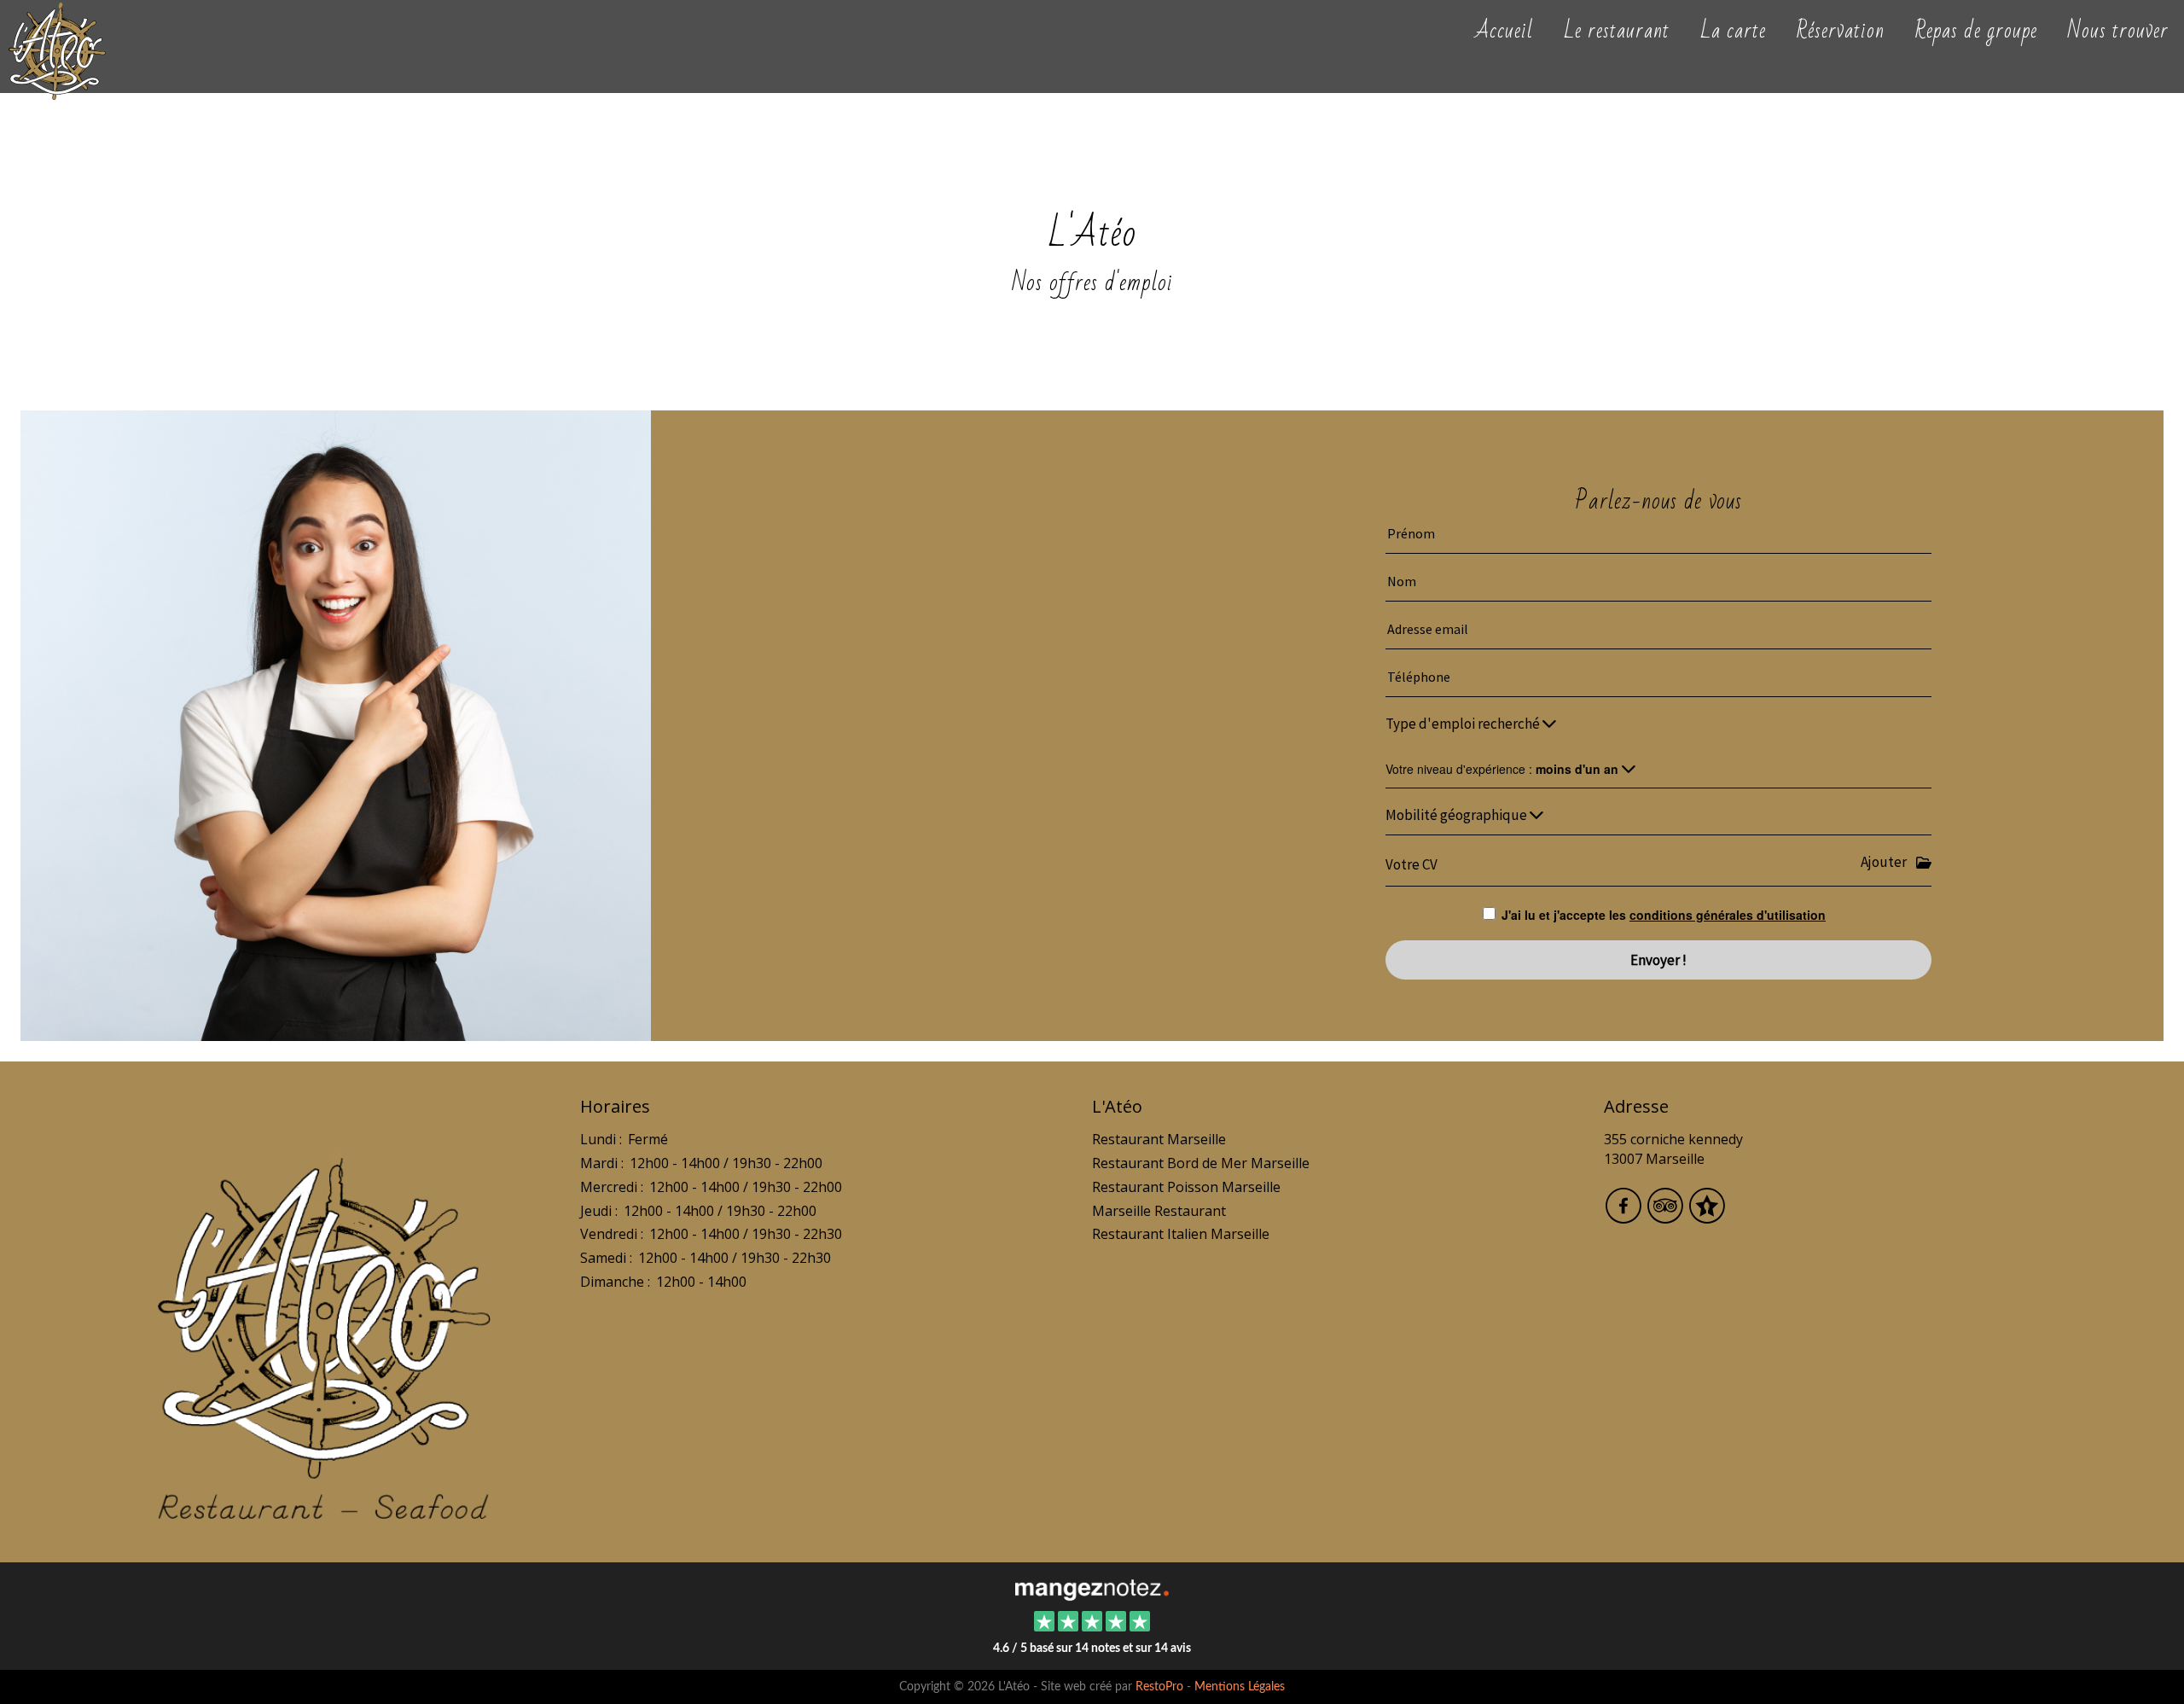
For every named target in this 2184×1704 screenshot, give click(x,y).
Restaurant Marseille (1159, 1139)
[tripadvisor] (1667, 1217)
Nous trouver (2118, 29)
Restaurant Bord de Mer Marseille (1201, 1163)
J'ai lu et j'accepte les (1664, 915)
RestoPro (1159, 1687)
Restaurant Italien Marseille (1181, 1234)
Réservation (1841, 29)
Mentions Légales (1240, 1687)
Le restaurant (1617, 29)
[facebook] (1625, 1217)
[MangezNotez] (1707, 1217)
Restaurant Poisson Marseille (1186, 1187)
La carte (1733, 29)
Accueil (1504, 29)
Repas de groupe (1976, 29)
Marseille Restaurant (1159, 1211)
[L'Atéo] (1092, 1588)
